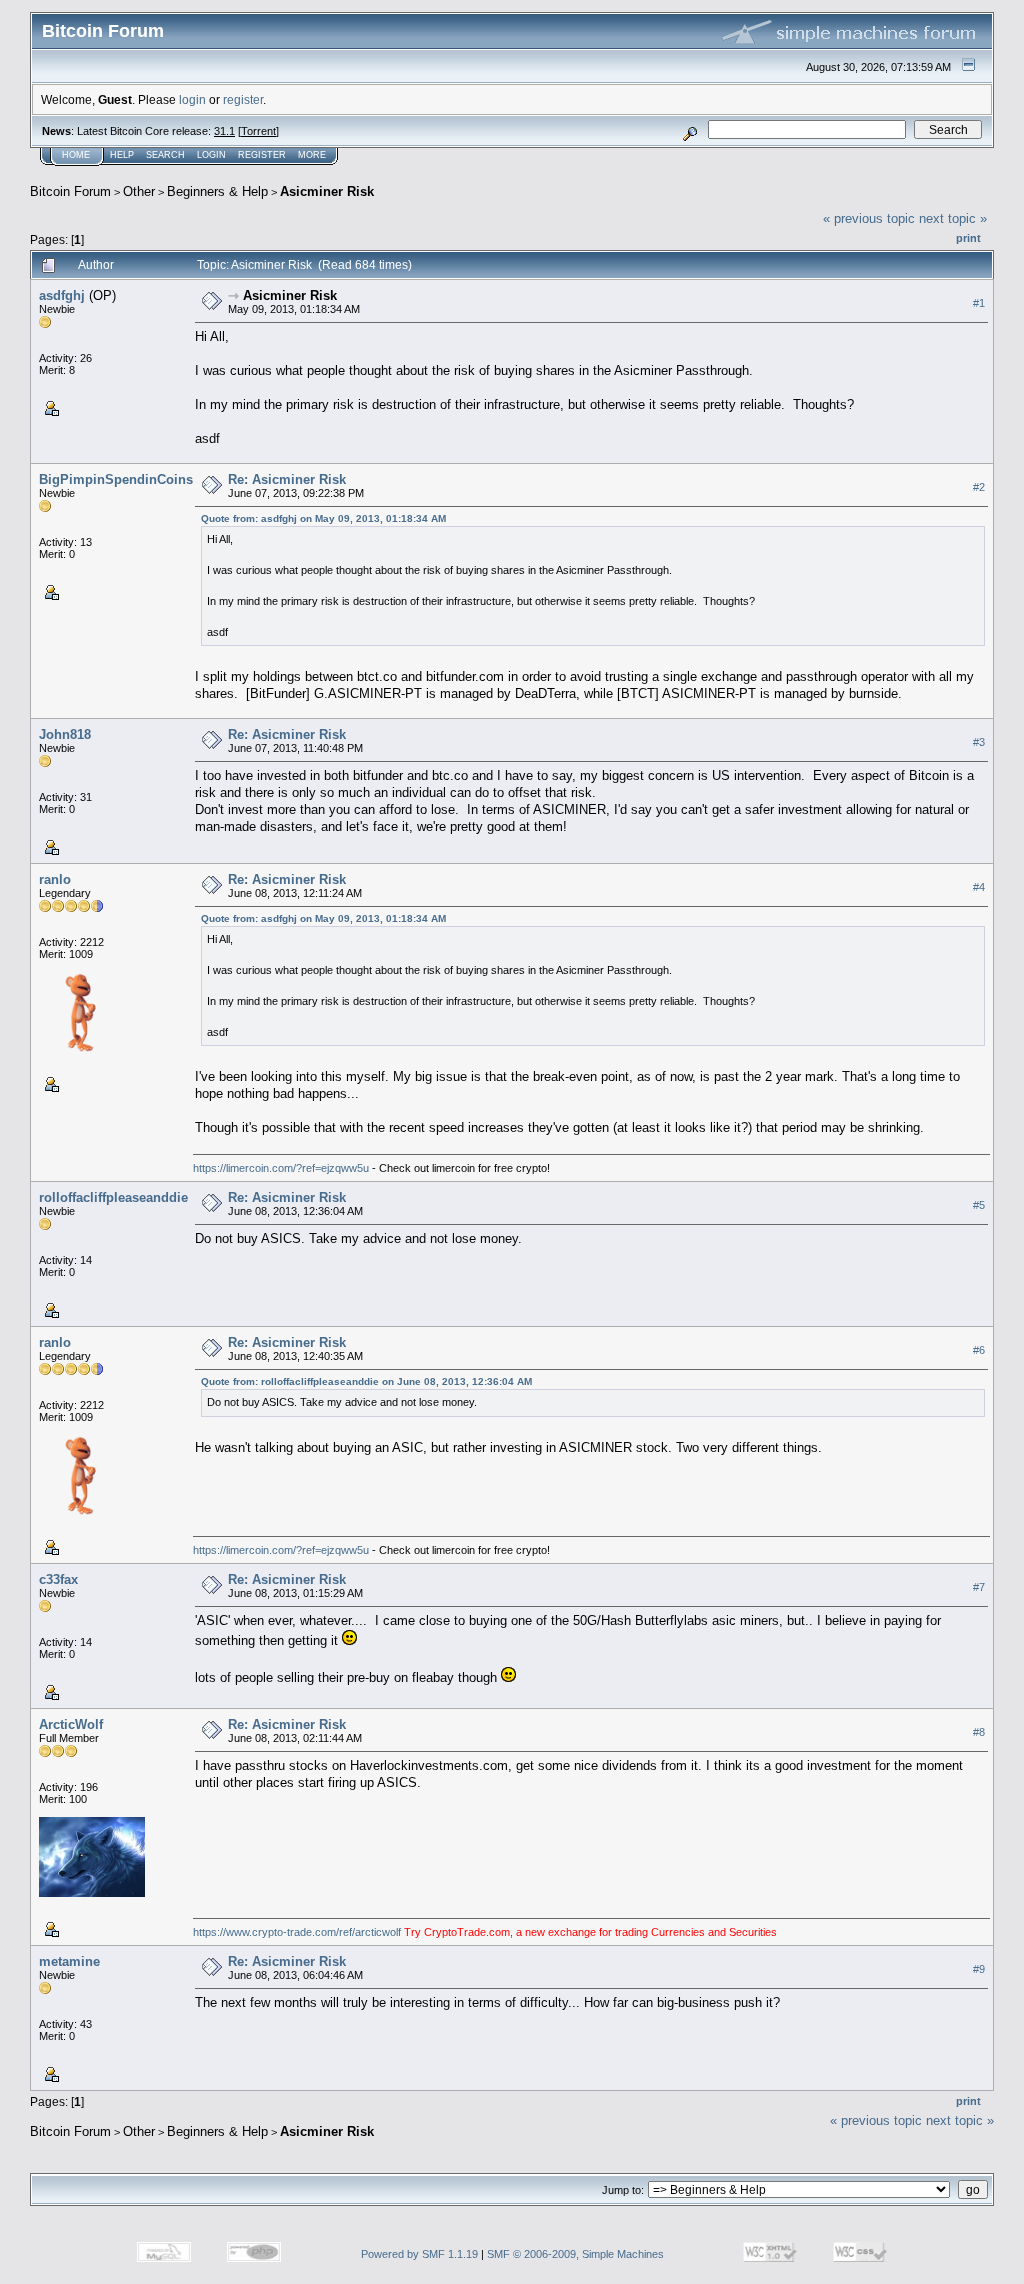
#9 (979, 1969)
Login (211, 155)
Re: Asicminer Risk (287, 479)
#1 (979, 303)
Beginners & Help (217, 191)
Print (968, 238)
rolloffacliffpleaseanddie (113, 1197)
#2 (979, 487)
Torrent (258, 131)
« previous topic (869, 218)
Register (262, 155)
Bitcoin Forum (70, 191)
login (192, 99)
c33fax (58, 1579)
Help (122, 155)
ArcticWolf (71, 1724)
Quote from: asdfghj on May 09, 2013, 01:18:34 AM (323, 518)
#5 (979, 1205)
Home (76, 155)
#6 (979, 1350)
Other (139, 191)
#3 (979, 742)
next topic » (953, 218)
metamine (69, 1961)
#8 (979, 1732)
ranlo (55, 879)
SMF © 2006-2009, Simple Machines (575, 2254)
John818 (65, 734)
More (312, 155)
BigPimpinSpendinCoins (116, 479)
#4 (979, 887)
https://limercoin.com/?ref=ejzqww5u (281, 1168)
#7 (979, 1587)
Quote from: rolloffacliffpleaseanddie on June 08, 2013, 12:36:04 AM (366, 1381)
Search (165, 155)
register (243, 99)
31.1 (224, 131)
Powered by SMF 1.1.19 (419, 2254)
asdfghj (62, 295)
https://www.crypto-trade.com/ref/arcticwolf (298, 1932)
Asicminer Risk (327, 191)
